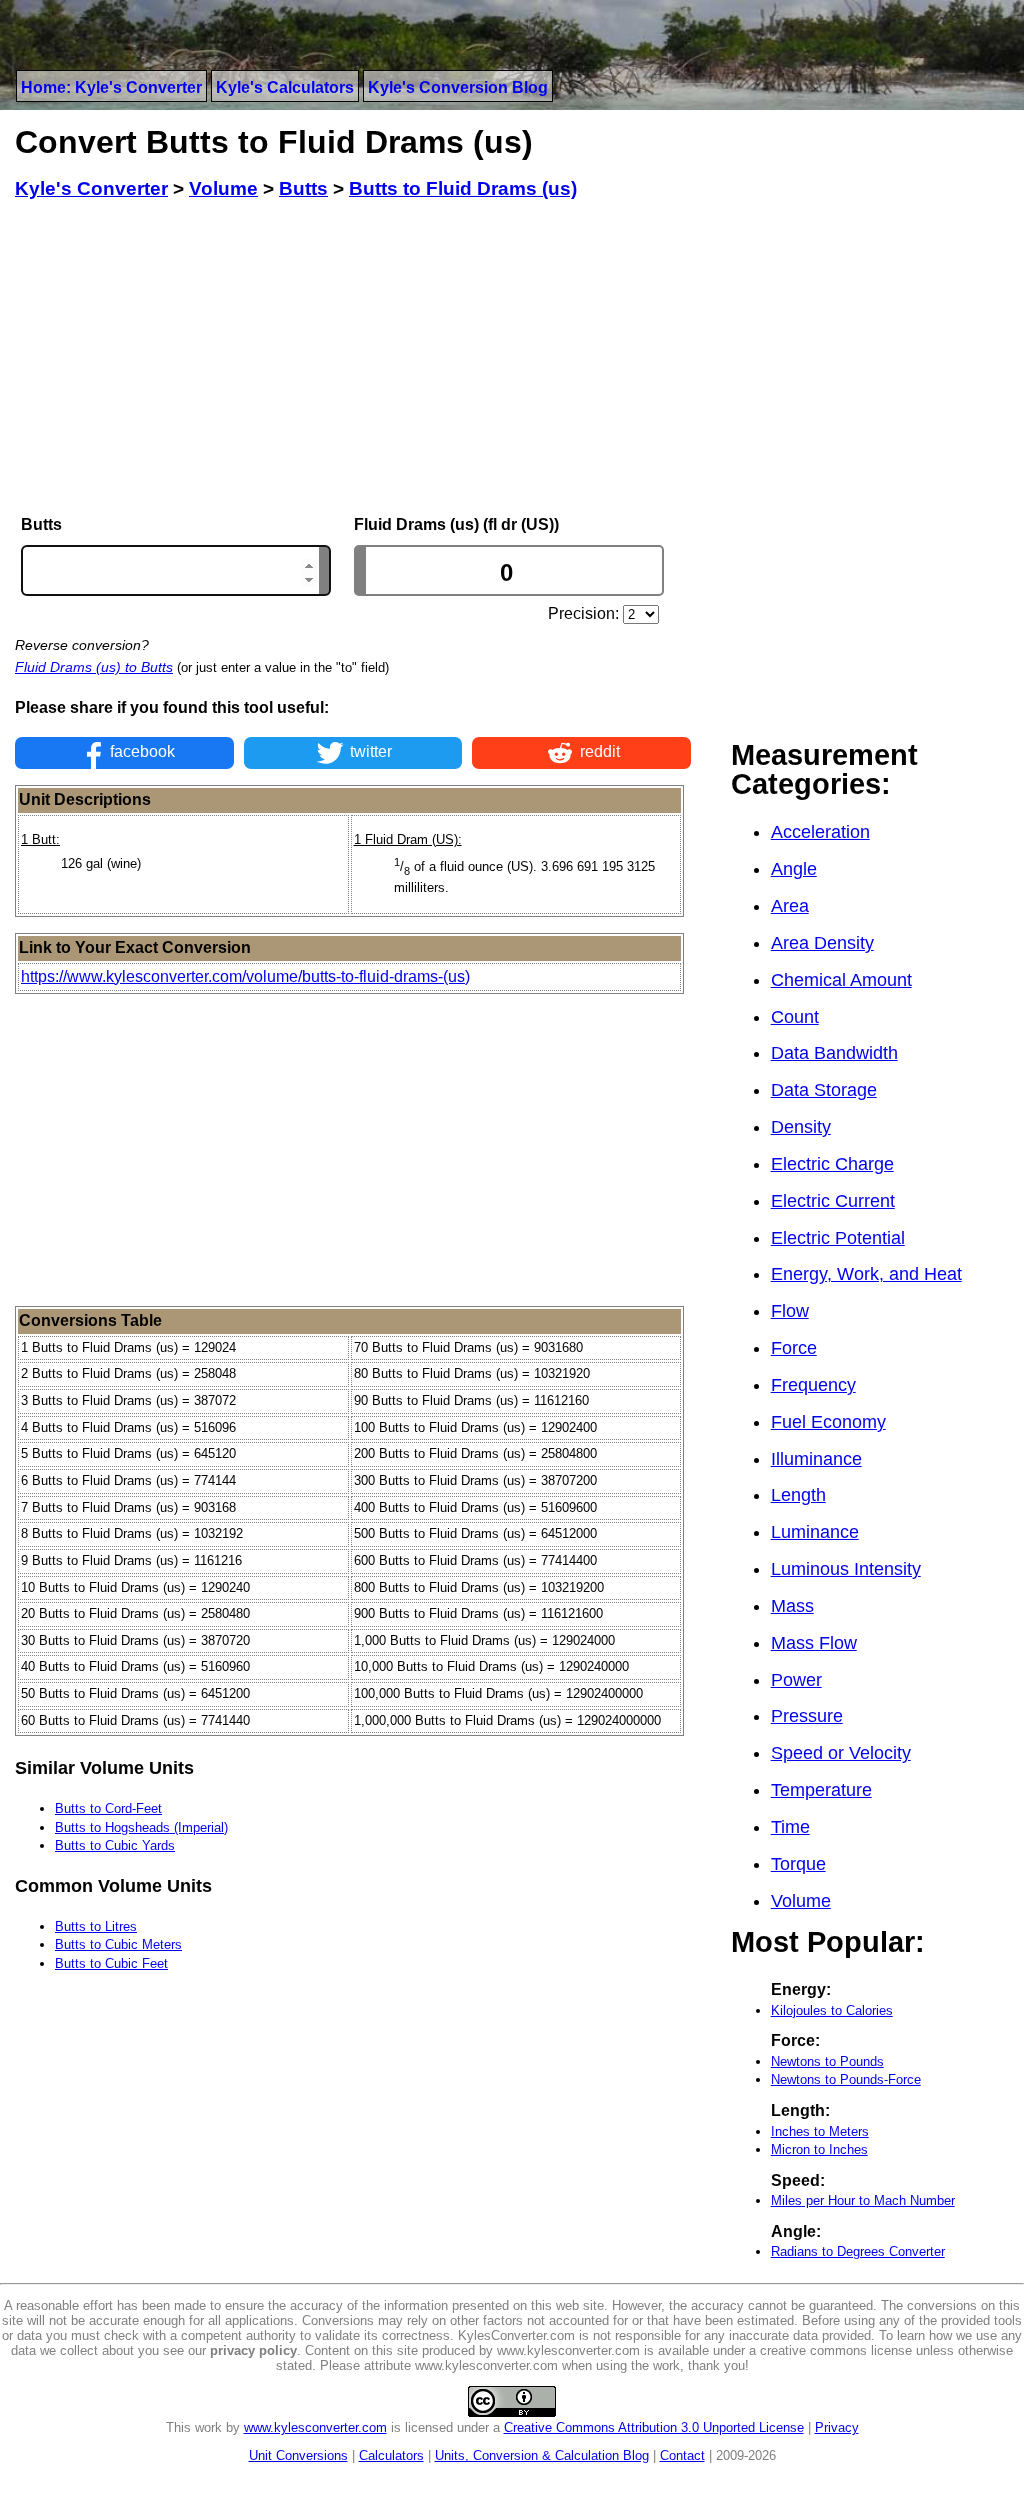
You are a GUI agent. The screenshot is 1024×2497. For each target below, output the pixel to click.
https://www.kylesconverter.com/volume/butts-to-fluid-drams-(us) (245, 976)
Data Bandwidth (834, 1053)
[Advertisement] (353, 358)
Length (798, 1495)
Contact (682, 2455)
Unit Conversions (298, 2455)
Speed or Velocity (841, 1753)
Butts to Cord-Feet (108, 1808)
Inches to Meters (820, 2131)
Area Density (822, 943)
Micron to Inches (819, 2149)
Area (790, 906)
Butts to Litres (96, 1926)
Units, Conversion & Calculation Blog (542, 2455)
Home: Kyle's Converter (111, 87)
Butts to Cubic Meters (118, 1944)
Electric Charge (832, 1164)
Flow (790, 1311)
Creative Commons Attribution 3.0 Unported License (654, 2427)
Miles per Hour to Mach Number (863, 2200)
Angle (794, 869)
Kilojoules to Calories (832, 2010)
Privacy (837, 2427)
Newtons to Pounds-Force (846, 2079)
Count (795, 1017)
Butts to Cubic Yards (115, 1845)
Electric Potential (838, 1238)
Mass (792, 1606)
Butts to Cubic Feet (111, 1963)
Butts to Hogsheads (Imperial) (141, 1827)
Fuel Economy (828, 1422)
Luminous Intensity (846, 1569)
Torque (798, 1864)
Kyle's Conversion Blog (458, 87)
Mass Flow (814, 1643)
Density (801, 1127)
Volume (801, 1901)
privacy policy (253, 2350)
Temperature (821, 1790)
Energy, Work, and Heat (866, 1274)
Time (790, 1827)
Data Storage (824, 1090)
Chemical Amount (841, 980)
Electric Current (833, 1201)
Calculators (391, 2455)
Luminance (815, 1532)
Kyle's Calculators (285, 87)
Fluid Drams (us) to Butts (94, 667)
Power (796, 1680)
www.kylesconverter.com (315, 2427)
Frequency (813, 1385)
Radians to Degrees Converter (858, 2251)
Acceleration (820, 832)
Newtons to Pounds (827, 2061)
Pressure (807, 1716)
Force (794, 1348)
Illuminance (816, 1459)
